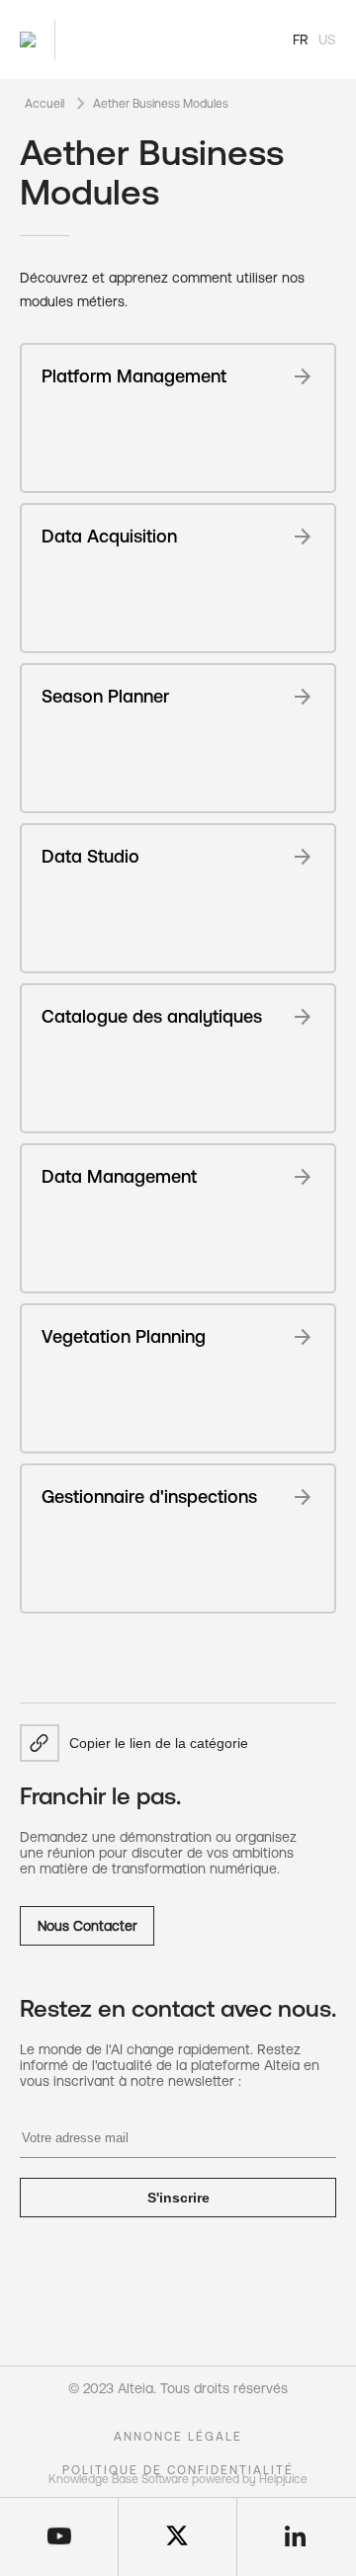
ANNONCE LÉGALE (178, 2437)
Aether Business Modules (161, 104)
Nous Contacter (88, 1926)
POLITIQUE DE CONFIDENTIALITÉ (178, 2470)
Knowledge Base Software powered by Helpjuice (178, 2479)
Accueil (44, 104)
